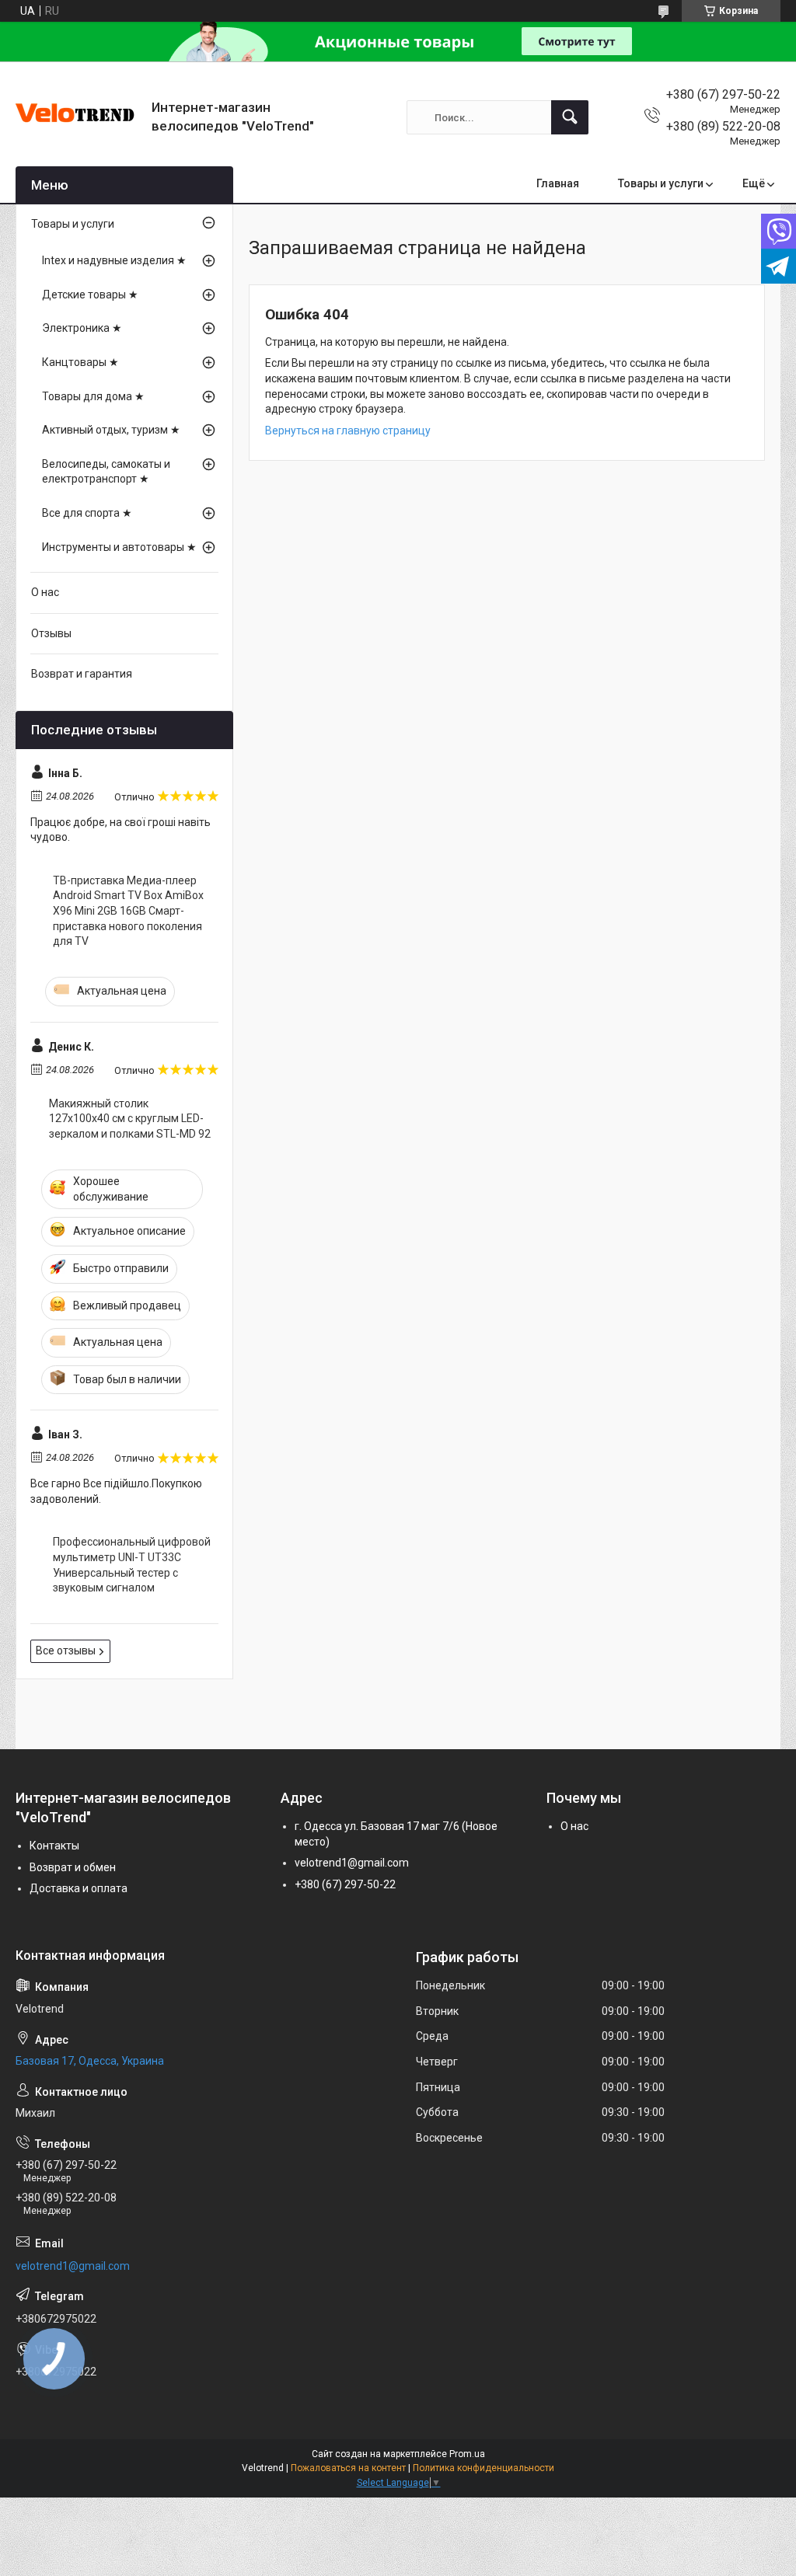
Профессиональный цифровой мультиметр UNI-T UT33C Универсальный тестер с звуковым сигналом (132, 1565)
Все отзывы (66, 1651)
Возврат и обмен (73, 1867)
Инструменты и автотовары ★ (119, 547)
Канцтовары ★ (80, 362)
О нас (45, 592)
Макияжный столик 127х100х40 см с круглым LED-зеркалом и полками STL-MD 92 (130, 1119)
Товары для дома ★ (93, 396)
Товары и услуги (661, 183)
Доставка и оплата (79, 1888)
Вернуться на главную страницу (348, 430)
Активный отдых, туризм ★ (111, 430)
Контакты (54, 1846)
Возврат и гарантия (82, 674)
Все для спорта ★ (87, 513)
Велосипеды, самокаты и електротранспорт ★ (106, 472)
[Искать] (570, 117)
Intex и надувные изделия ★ (114, 260)
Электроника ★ (82, 328)
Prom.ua (467, 2454)
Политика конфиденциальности (484, 2468)
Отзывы (51, 633)
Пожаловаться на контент (348, 2468)
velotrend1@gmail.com (352, 1863)
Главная (558, 183)
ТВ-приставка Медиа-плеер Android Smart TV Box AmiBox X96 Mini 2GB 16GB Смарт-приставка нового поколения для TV (128, 911)
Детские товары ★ (90, 295)
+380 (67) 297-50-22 (345, 1884)
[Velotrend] (78, 117)
